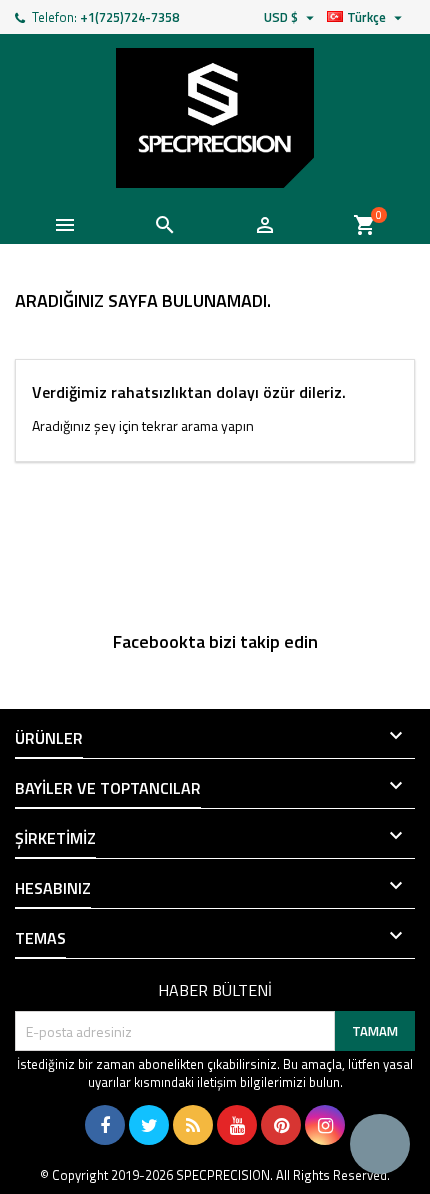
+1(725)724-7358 (129, 17)
